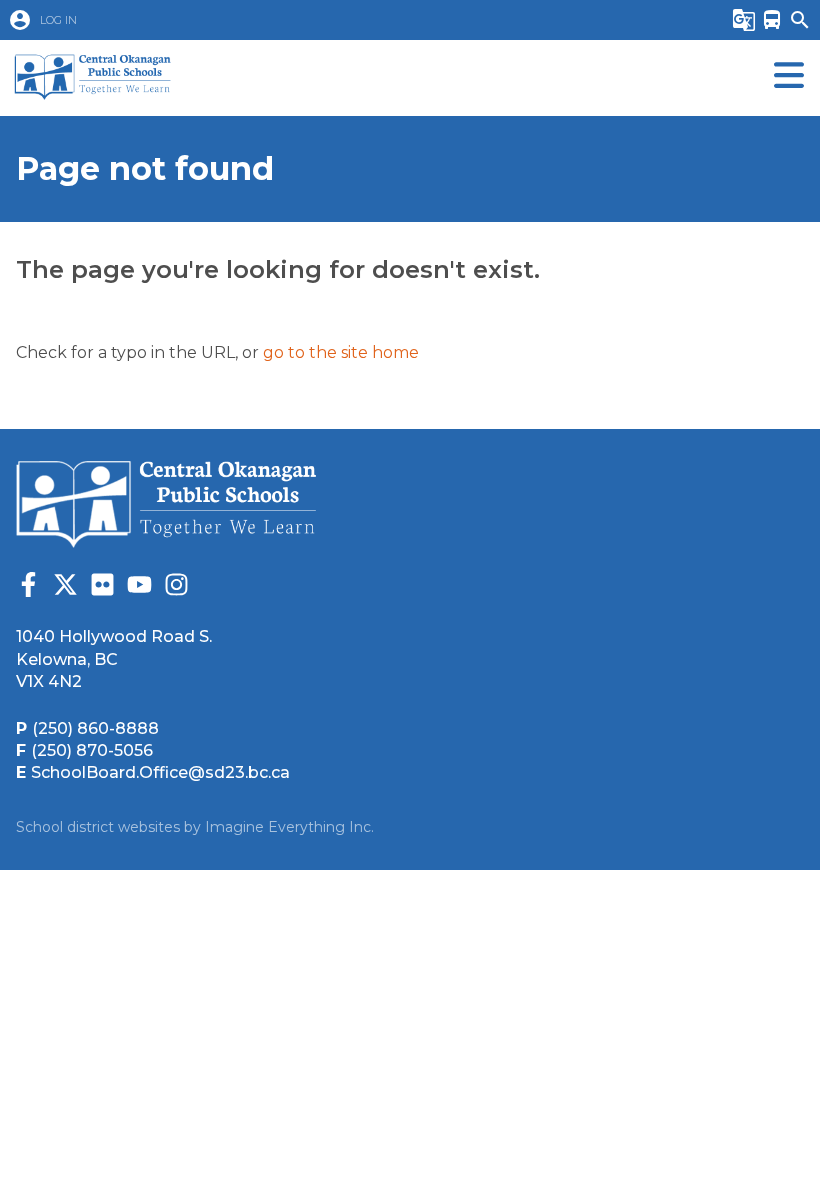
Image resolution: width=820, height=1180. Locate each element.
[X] (65, 587)
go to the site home (341, 352)
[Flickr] (102, 587)
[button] (349, 20)
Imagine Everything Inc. (289, 827)
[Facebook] (28, 587)
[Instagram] (176, 587)
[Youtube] (139, 587)
